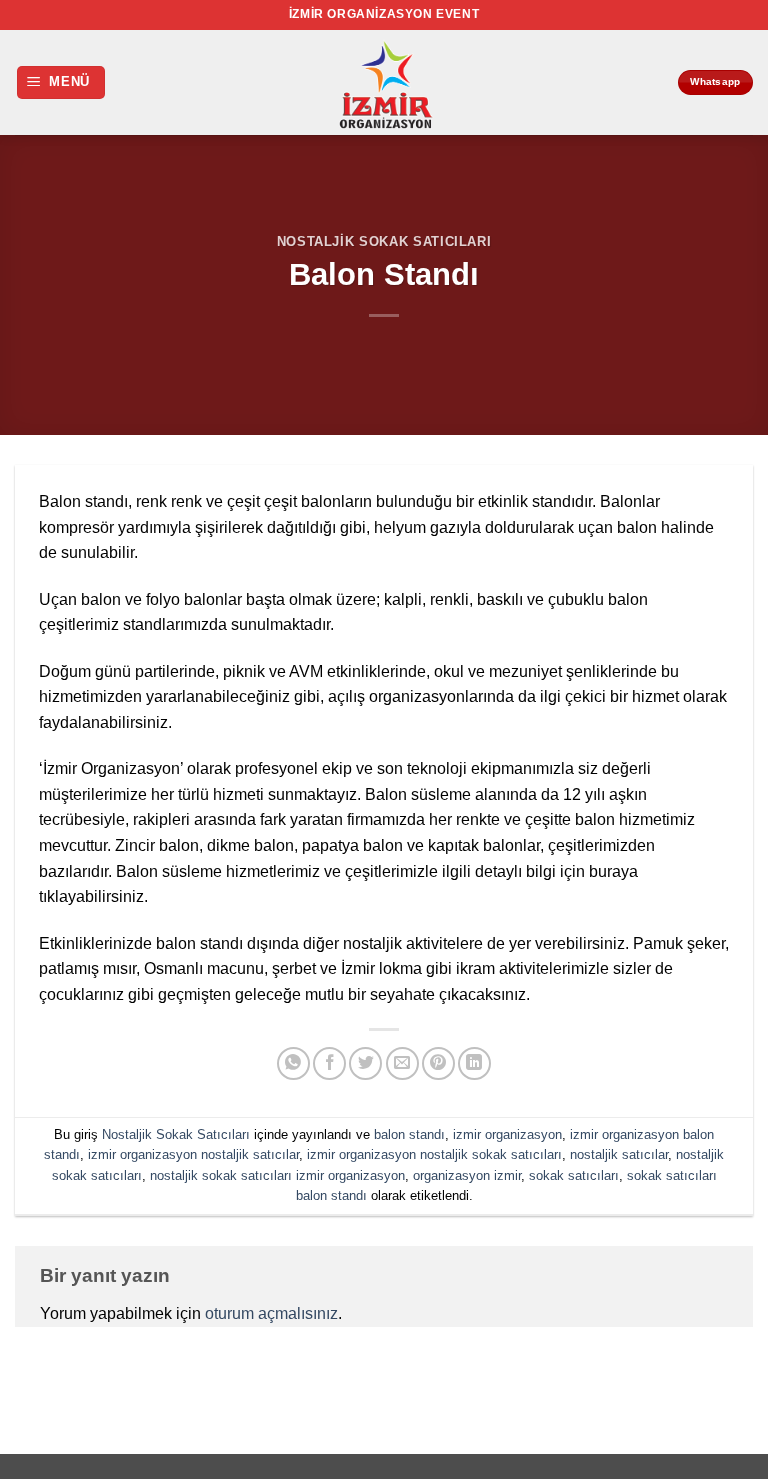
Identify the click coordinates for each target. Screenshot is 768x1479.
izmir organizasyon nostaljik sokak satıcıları (434, 1154)
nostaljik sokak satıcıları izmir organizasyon (277, 1175)
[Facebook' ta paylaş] (329, 1063)
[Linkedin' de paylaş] (474, 1063)
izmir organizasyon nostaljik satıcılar (193, 1154)
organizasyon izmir (467, 1175)
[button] (61, 82)
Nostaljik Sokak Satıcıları (384, 241)
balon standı (409, 1134)
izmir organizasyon (507, 1134)
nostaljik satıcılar (619, 1154)
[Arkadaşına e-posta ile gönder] (402, 1063)
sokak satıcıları (574, 1175)
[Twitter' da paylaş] (365, 1063)
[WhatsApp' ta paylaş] (293, 1063)
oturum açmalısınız (271, 1313)
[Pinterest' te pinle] (438, 1063)
